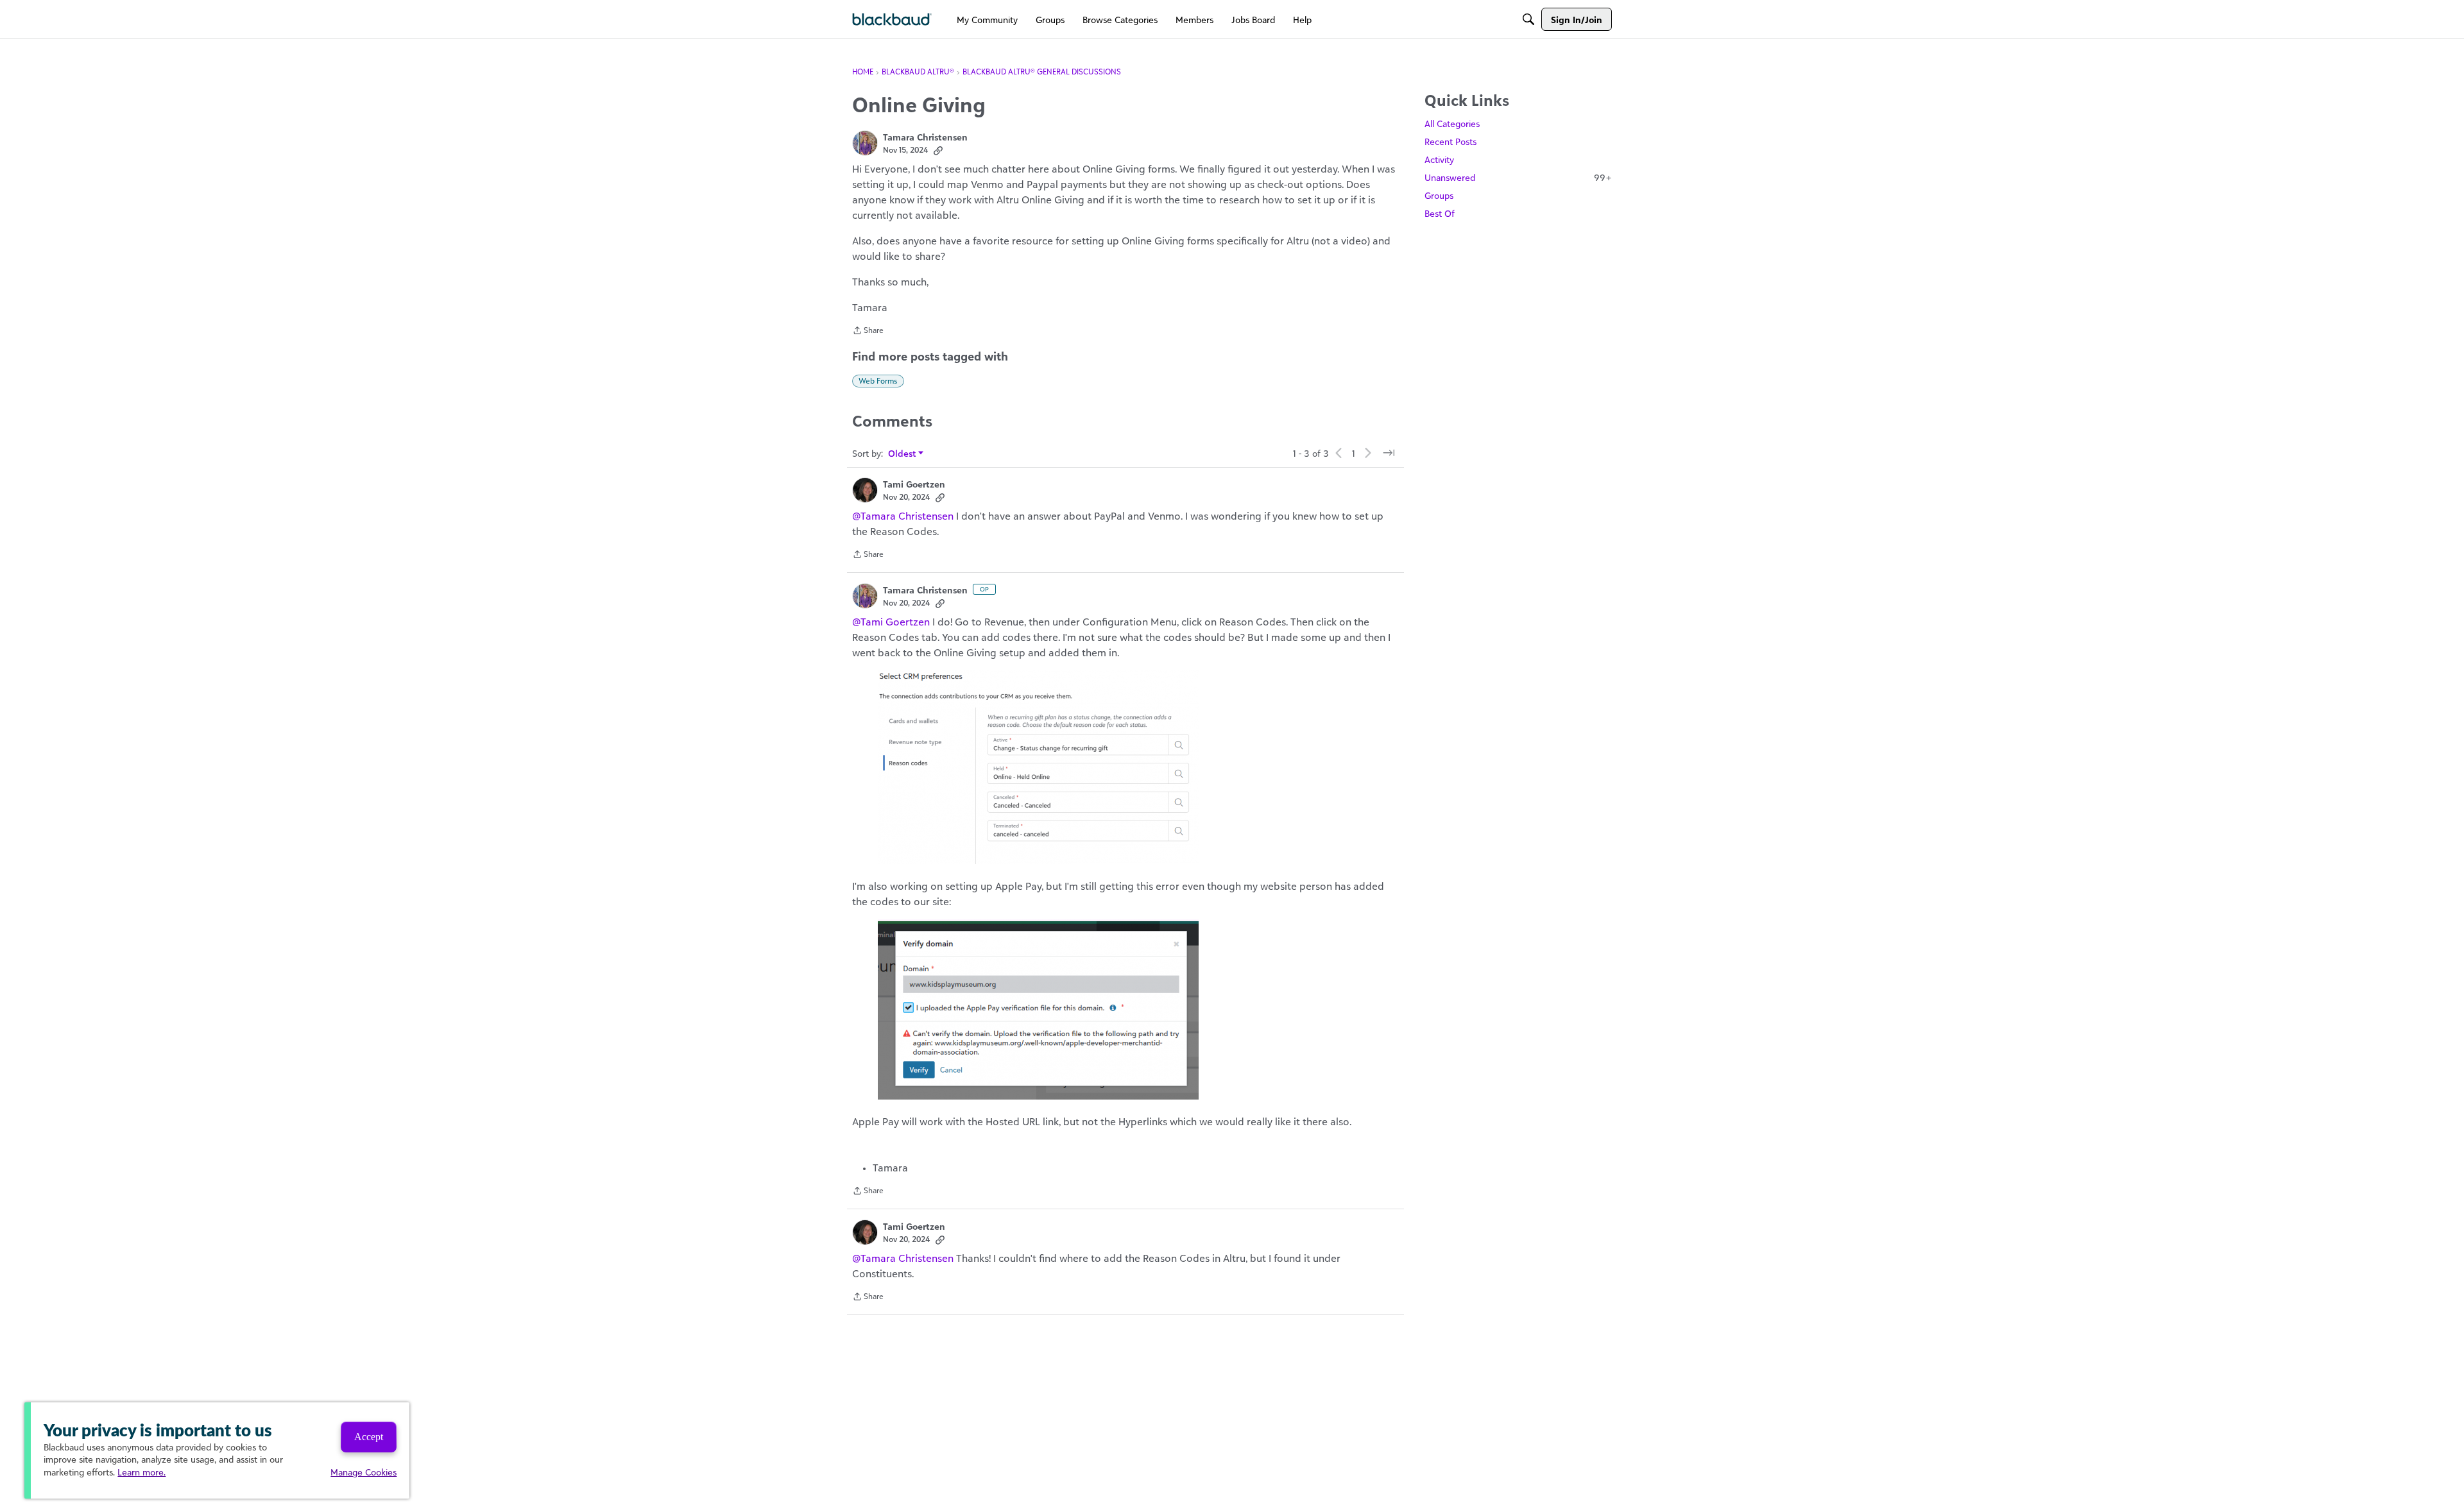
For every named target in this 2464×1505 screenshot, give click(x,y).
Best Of (1440, 213)
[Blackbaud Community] (892, 20)
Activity (1439, 159)
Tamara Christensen (925, 137)
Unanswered (1518, 177)
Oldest (903, 454)
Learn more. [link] (141, 1472)
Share (868, 332)
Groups (1439, 195)
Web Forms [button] (878, 381)
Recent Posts (1450, 141)
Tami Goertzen (914, 484)
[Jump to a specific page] (1389, 453)
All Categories (1452, 123)
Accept (369, 1437)
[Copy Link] (938, 150)
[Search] (1528, 19)
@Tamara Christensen (903, 516)
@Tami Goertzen (891, 622)
